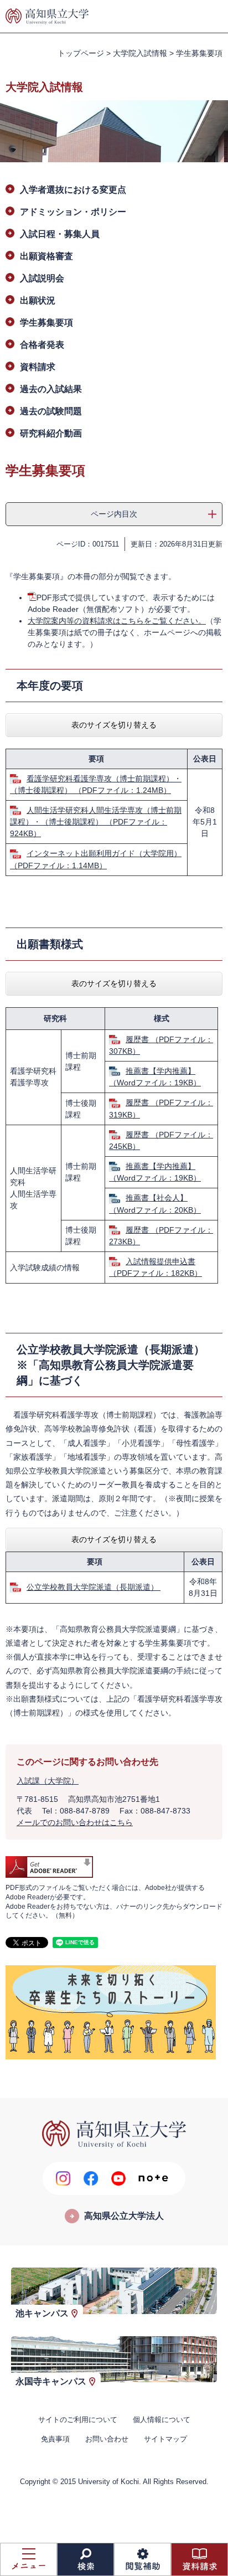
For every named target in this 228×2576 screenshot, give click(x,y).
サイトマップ (165, 2439)
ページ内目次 (114, 514)
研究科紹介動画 (51, 433)
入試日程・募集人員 (60, 234)
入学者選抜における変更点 (73, 190)
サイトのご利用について (78, 2420)
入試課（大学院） (48, 1781)
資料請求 (38, 367)
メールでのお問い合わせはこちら (75, 1822)
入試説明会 (42, 278)
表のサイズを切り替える (114, 725)
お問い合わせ (107, 2439)
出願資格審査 (46, 256)
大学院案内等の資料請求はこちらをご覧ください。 (117, 621)
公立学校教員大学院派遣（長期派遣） (94, 1587)
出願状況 (38, 300)
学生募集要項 (46, 323)
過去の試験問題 (51, 411)
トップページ (81, 53)
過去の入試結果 (51, 389)
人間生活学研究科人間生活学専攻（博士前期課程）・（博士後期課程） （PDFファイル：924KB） (96, 822)
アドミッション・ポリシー (73, 212)
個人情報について (162, 2420)
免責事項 (55, 2439)
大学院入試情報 (140, 53)
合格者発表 (42, 345)
